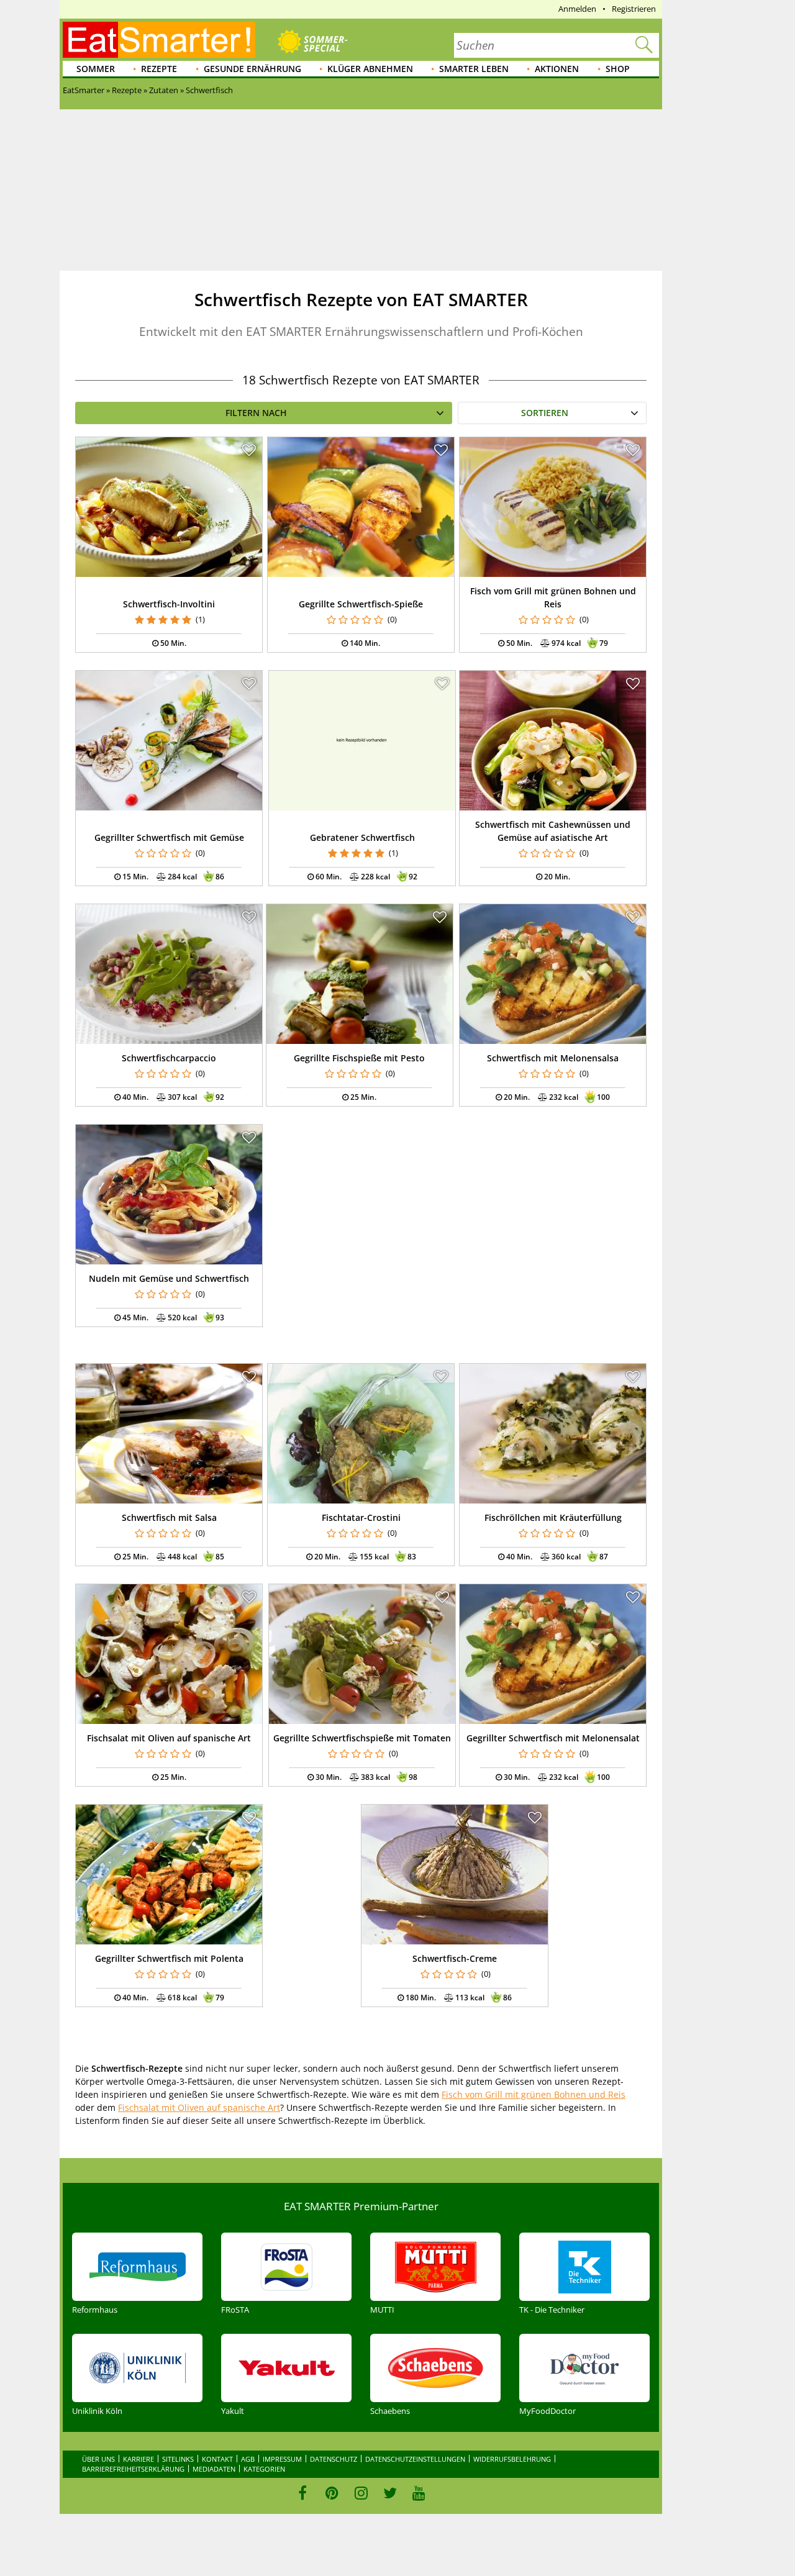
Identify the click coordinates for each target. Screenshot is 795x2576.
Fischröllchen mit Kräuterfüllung (553, 1517)
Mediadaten (214, 2469)
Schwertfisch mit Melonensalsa (553, 1058)
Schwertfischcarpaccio (169, 1058)
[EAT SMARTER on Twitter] (390, 2493)
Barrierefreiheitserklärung (133, 2469)
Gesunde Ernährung (252, 69)
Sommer (96, 69)
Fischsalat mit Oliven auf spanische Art (169, 1738)
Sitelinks (178, 2459)
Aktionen (557, 69)
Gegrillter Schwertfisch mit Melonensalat (553, 1738)
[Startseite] (159, 40)
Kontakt (217, 2459)
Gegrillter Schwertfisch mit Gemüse (169, 837)
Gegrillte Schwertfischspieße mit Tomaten (362, 1738)
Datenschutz (334, 2459)
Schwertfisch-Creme (455, 1958)
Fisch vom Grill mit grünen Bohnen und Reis (534, 2094)
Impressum (282, 2459)
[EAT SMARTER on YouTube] (419, 2493)
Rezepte (159, 69)
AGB (248, 2459)
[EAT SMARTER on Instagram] (361, 2493)
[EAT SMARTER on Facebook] (303, 2493)
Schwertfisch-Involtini (169, 604)
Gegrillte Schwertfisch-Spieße (361, 604)
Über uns (98, 2459)
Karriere (139, 2459)
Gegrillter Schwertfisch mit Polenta (169, 1958)
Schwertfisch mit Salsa (169, 1517)
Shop (618, 69)
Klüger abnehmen (370, 69)
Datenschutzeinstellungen (415, 2459)
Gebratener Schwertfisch (362, 837)
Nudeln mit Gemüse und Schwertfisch (169, 1278)
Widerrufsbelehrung (512, 2459)
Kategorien (264, 2469)
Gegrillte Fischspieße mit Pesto (359, 1058)
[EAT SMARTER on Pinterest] (332, 2493)
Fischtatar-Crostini (361, 1517)
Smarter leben (474, 69)
